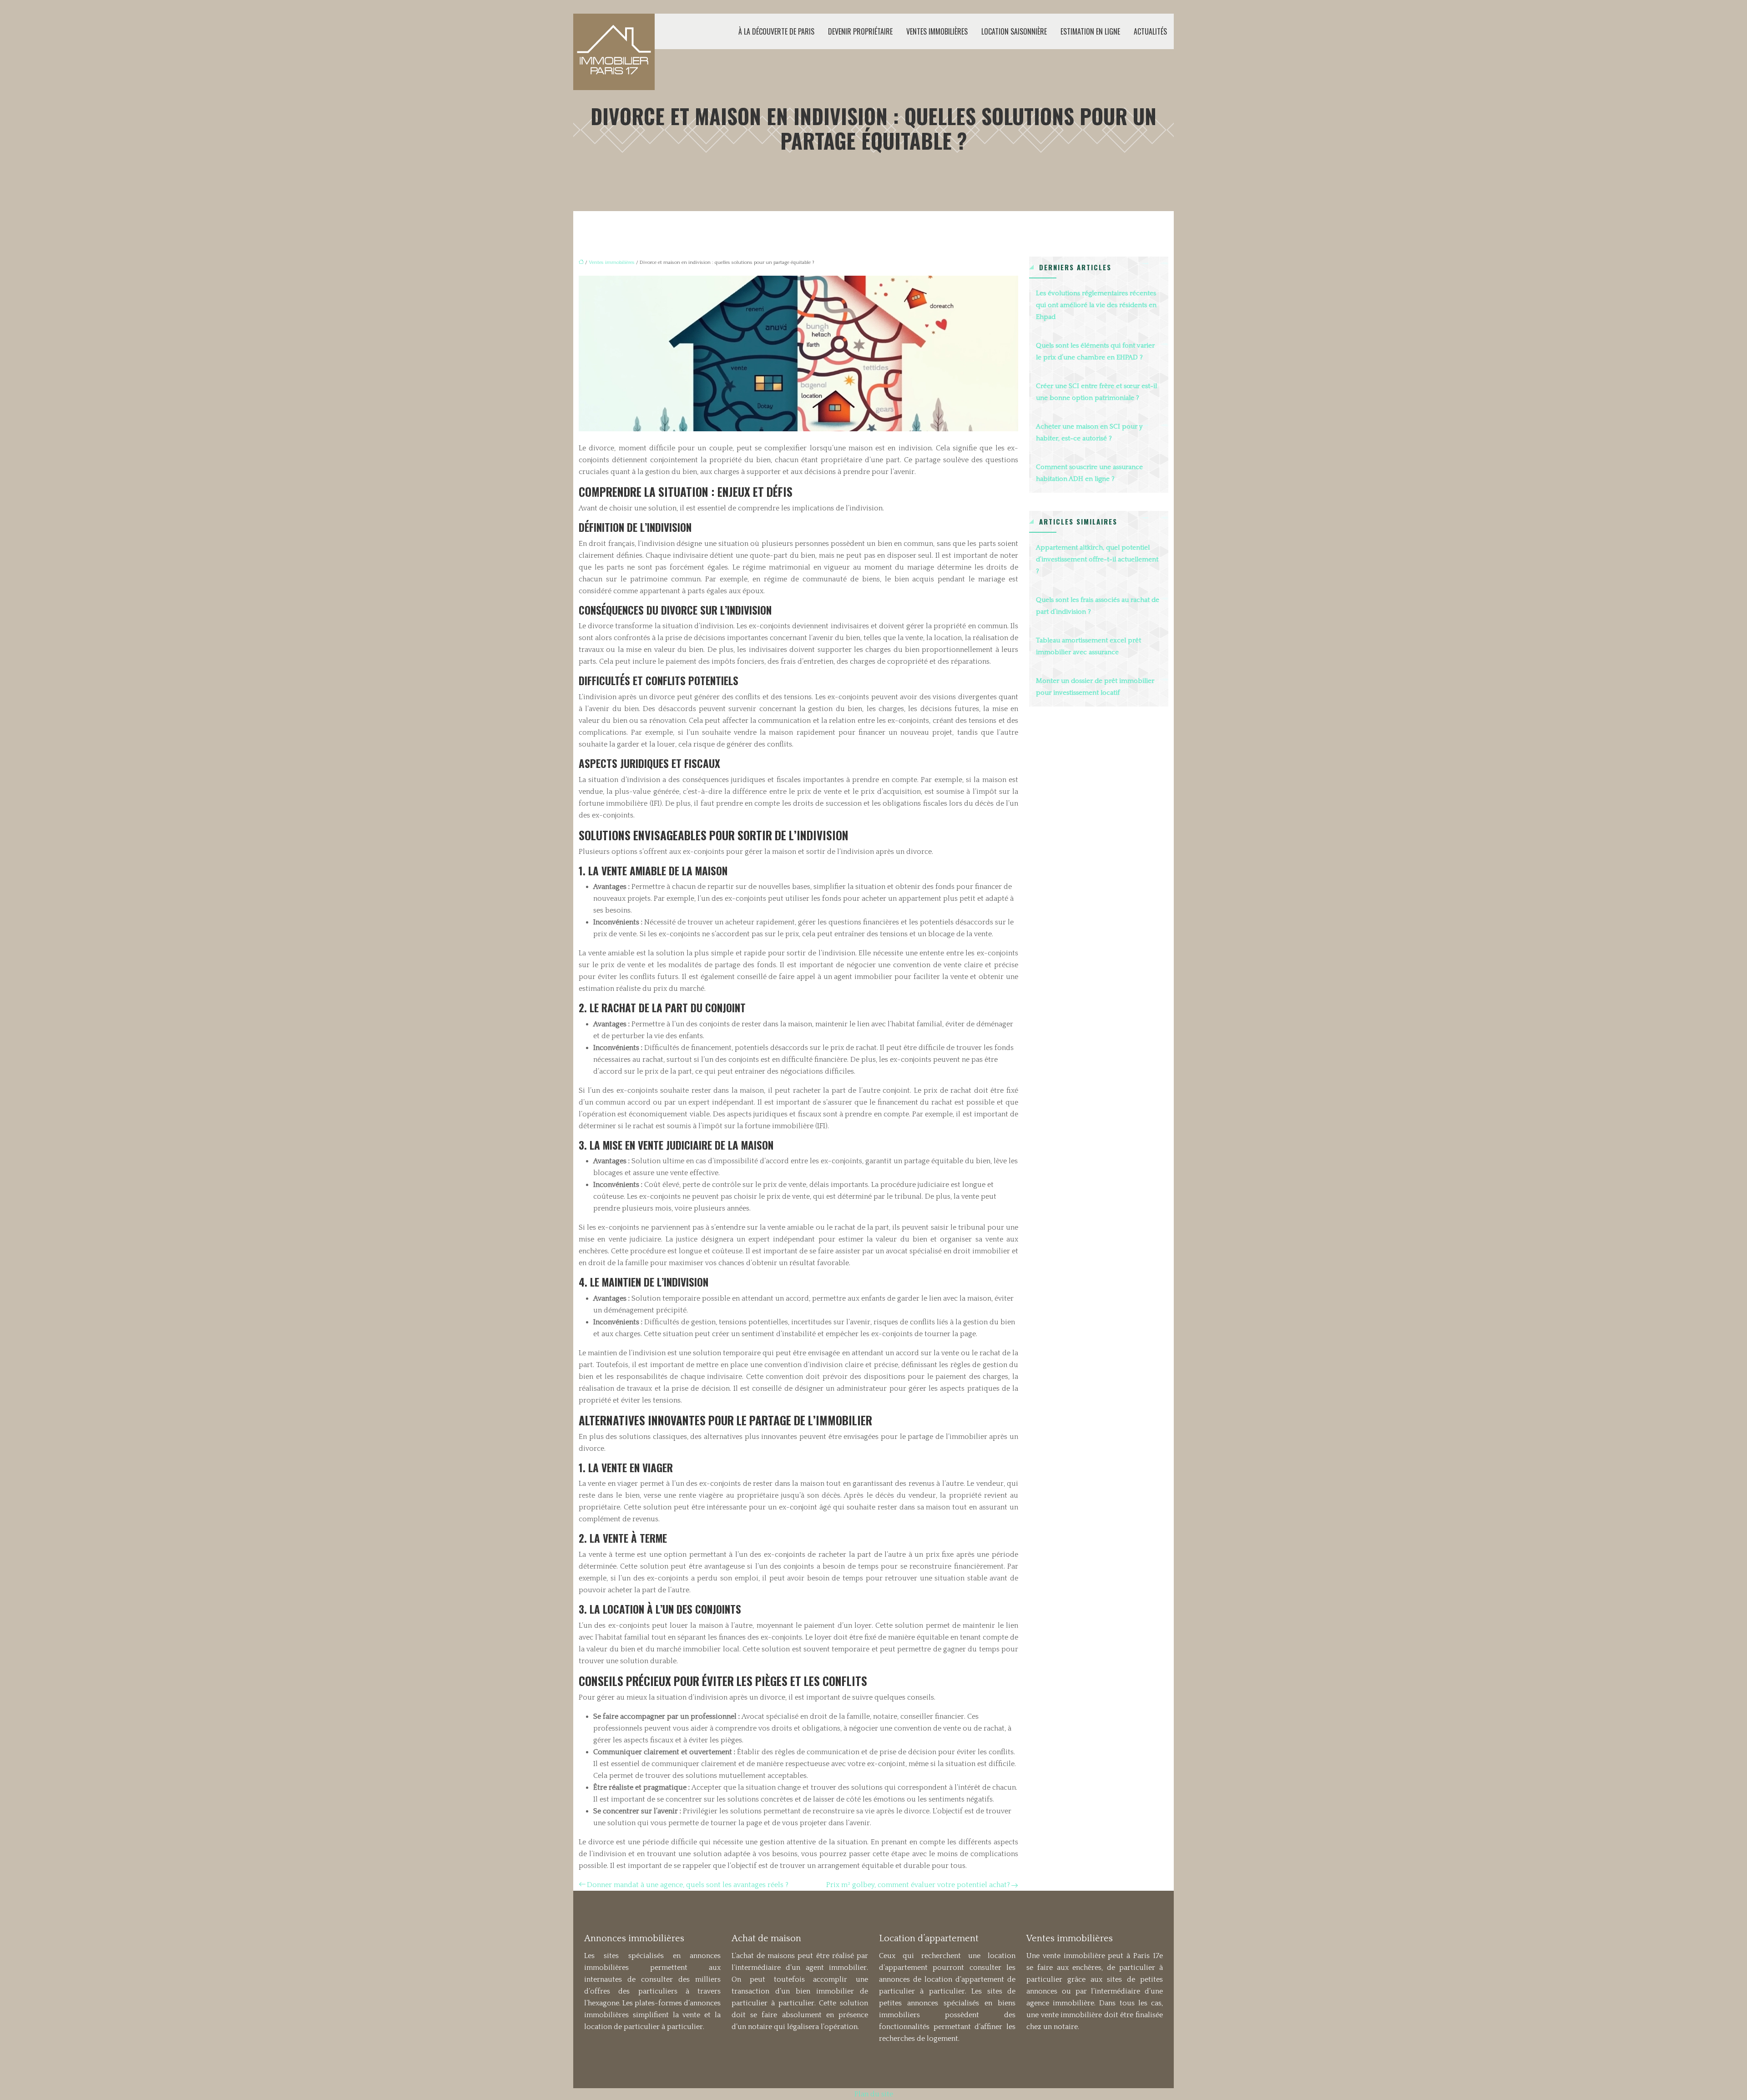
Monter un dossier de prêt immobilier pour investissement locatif (1095, 687)
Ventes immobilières (937, 31)
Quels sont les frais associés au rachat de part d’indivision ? (1098, 606)
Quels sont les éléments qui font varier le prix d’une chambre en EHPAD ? (1095, 351)
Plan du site (874, 2094)
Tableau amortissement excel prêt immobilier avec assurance (1088, 646)
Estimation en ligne (1090, 31)
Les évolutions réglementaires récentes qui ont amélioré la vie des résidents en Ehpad (1096, 305)
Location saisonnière (1014, 31)
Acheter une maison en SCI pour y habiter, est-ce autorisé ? (1089, 432)
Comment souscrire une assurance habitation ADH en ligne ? (1089, 473)
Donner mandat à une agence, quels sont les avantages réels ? (688, 1885)
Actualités (1150, 31)
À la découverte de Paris (776, 31)
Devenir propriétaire (860, 31)
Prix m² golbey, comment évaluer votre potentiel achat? (918, 1885)
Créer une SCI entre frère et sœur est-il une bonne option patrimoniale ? (1096, 392)
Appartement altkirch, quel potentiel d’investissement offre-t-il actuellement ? (1097, 559)
